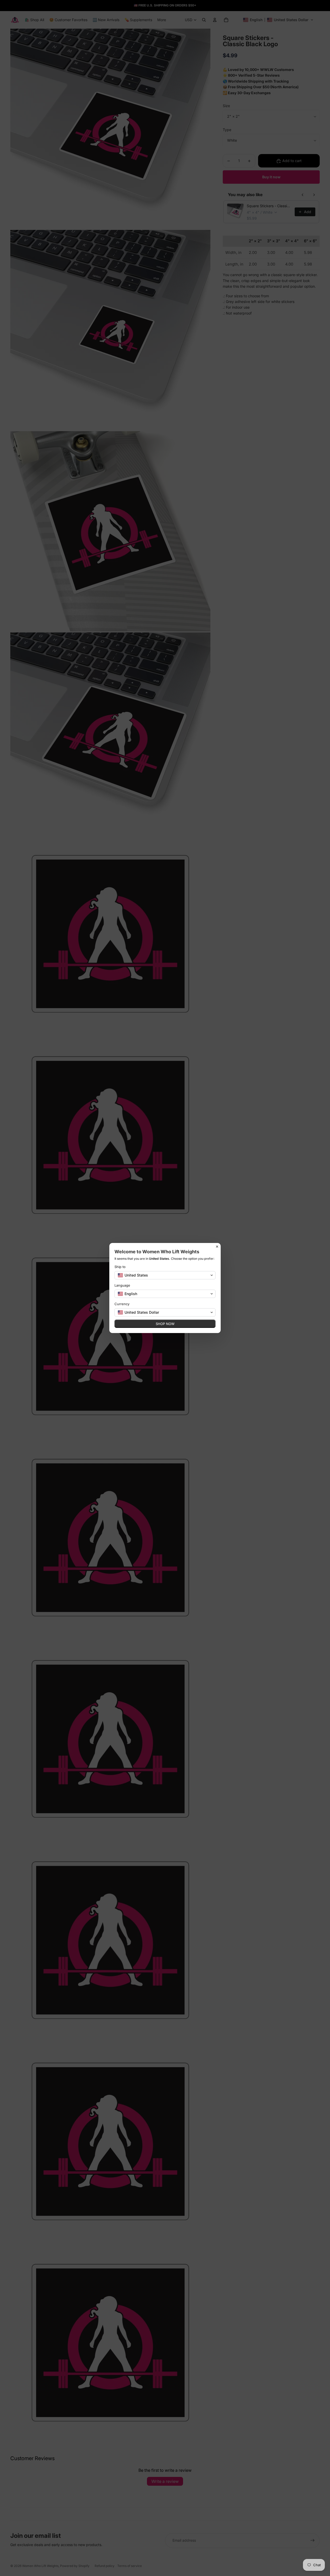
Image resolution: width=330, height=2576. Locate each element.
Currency (122, 1304)
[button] (165, 1275)
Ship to (120, 1267)
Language (122, 1285)
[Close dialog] (217, 1247)
